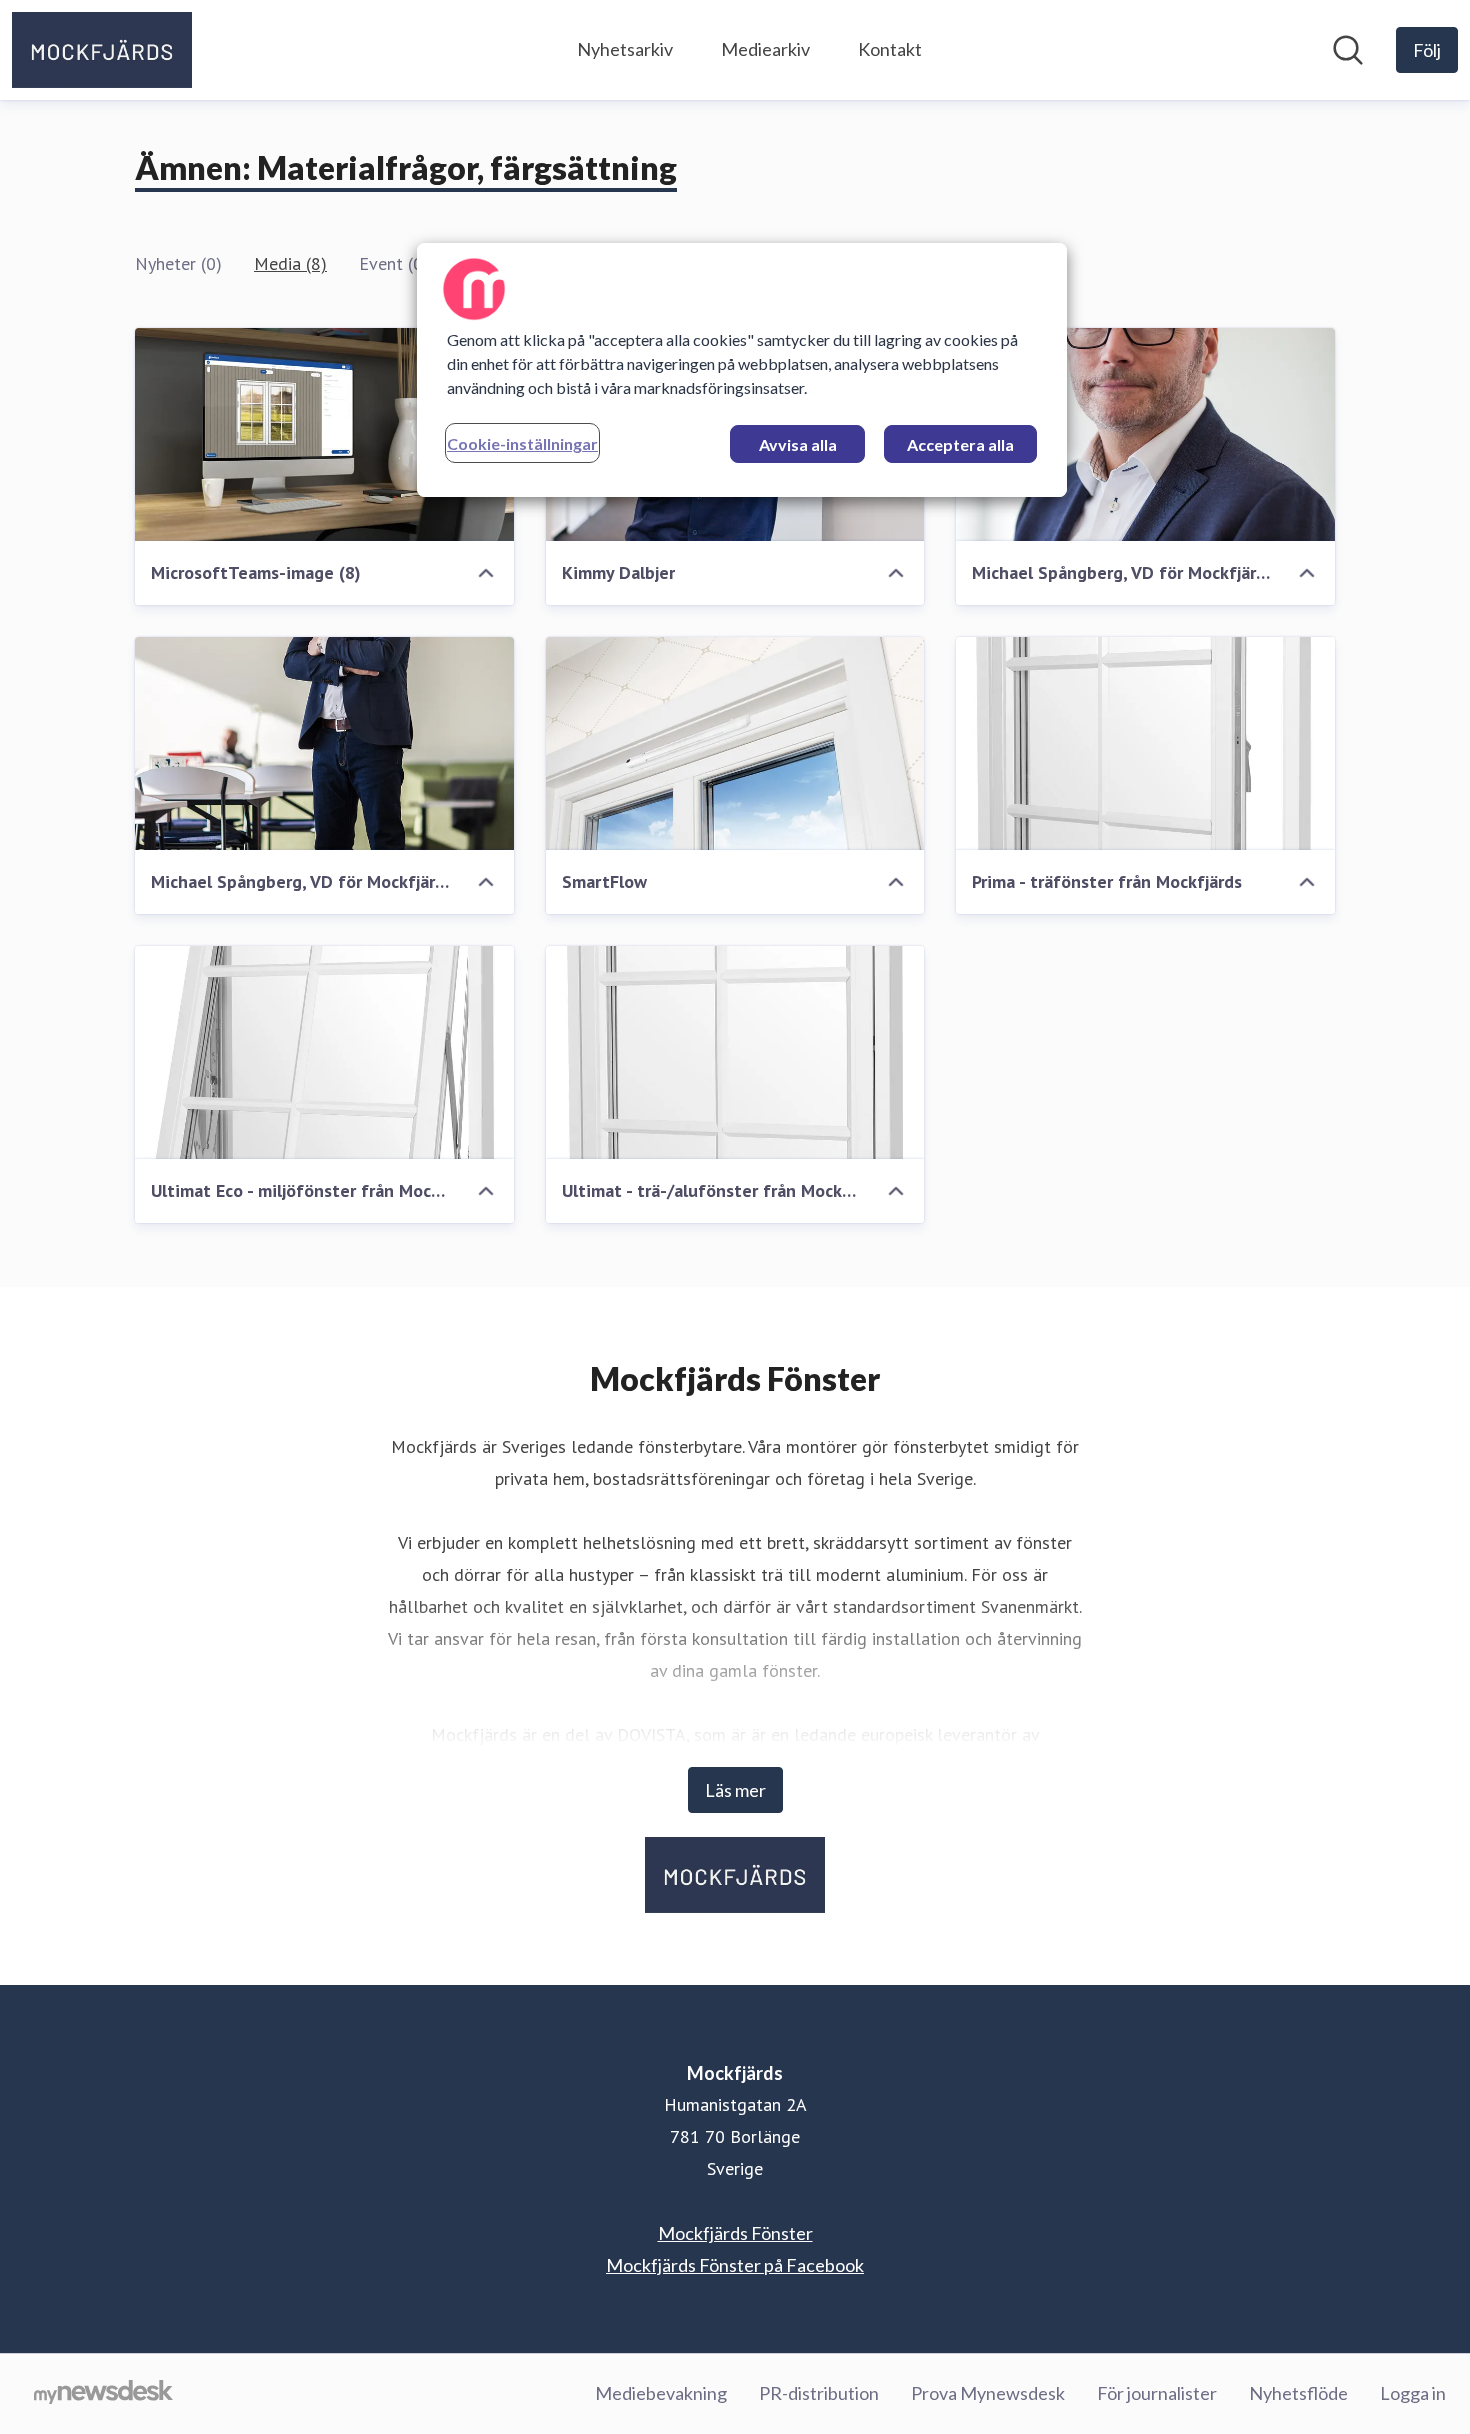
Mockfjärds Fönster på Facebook (735, 2265)
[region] (742, 370)
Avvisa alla (798, 444)
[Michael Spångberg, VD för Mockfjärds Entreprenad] (1145, 434)
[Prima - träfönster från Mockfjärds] (1145, 743)
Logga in (1413, 2393)
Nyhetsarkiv (625, 49)
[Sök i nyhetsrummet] (1348, 50)
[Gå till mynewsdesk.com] (103, 2394)
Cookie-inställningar (522, 443)
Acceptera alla (960, 444)
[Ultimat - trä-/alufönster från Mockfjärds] (735, 1052)
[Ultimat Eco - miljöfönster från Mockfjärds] (324, 1052)
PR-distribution (819, 2393)
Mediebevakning (661, 2393)
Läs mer (735, 1790)
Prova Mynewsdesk (988, 2393)
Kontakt (890, 49)
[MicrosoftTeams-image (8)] (324, 434)
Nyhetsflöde (1298, 2393)
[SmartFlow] (735, 743)
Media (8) (290, 263)
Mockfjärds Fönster (735, 2233)
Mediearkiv (765, 49)
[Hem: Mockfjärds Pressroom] (102, 50)
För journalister (1157, 2393)
